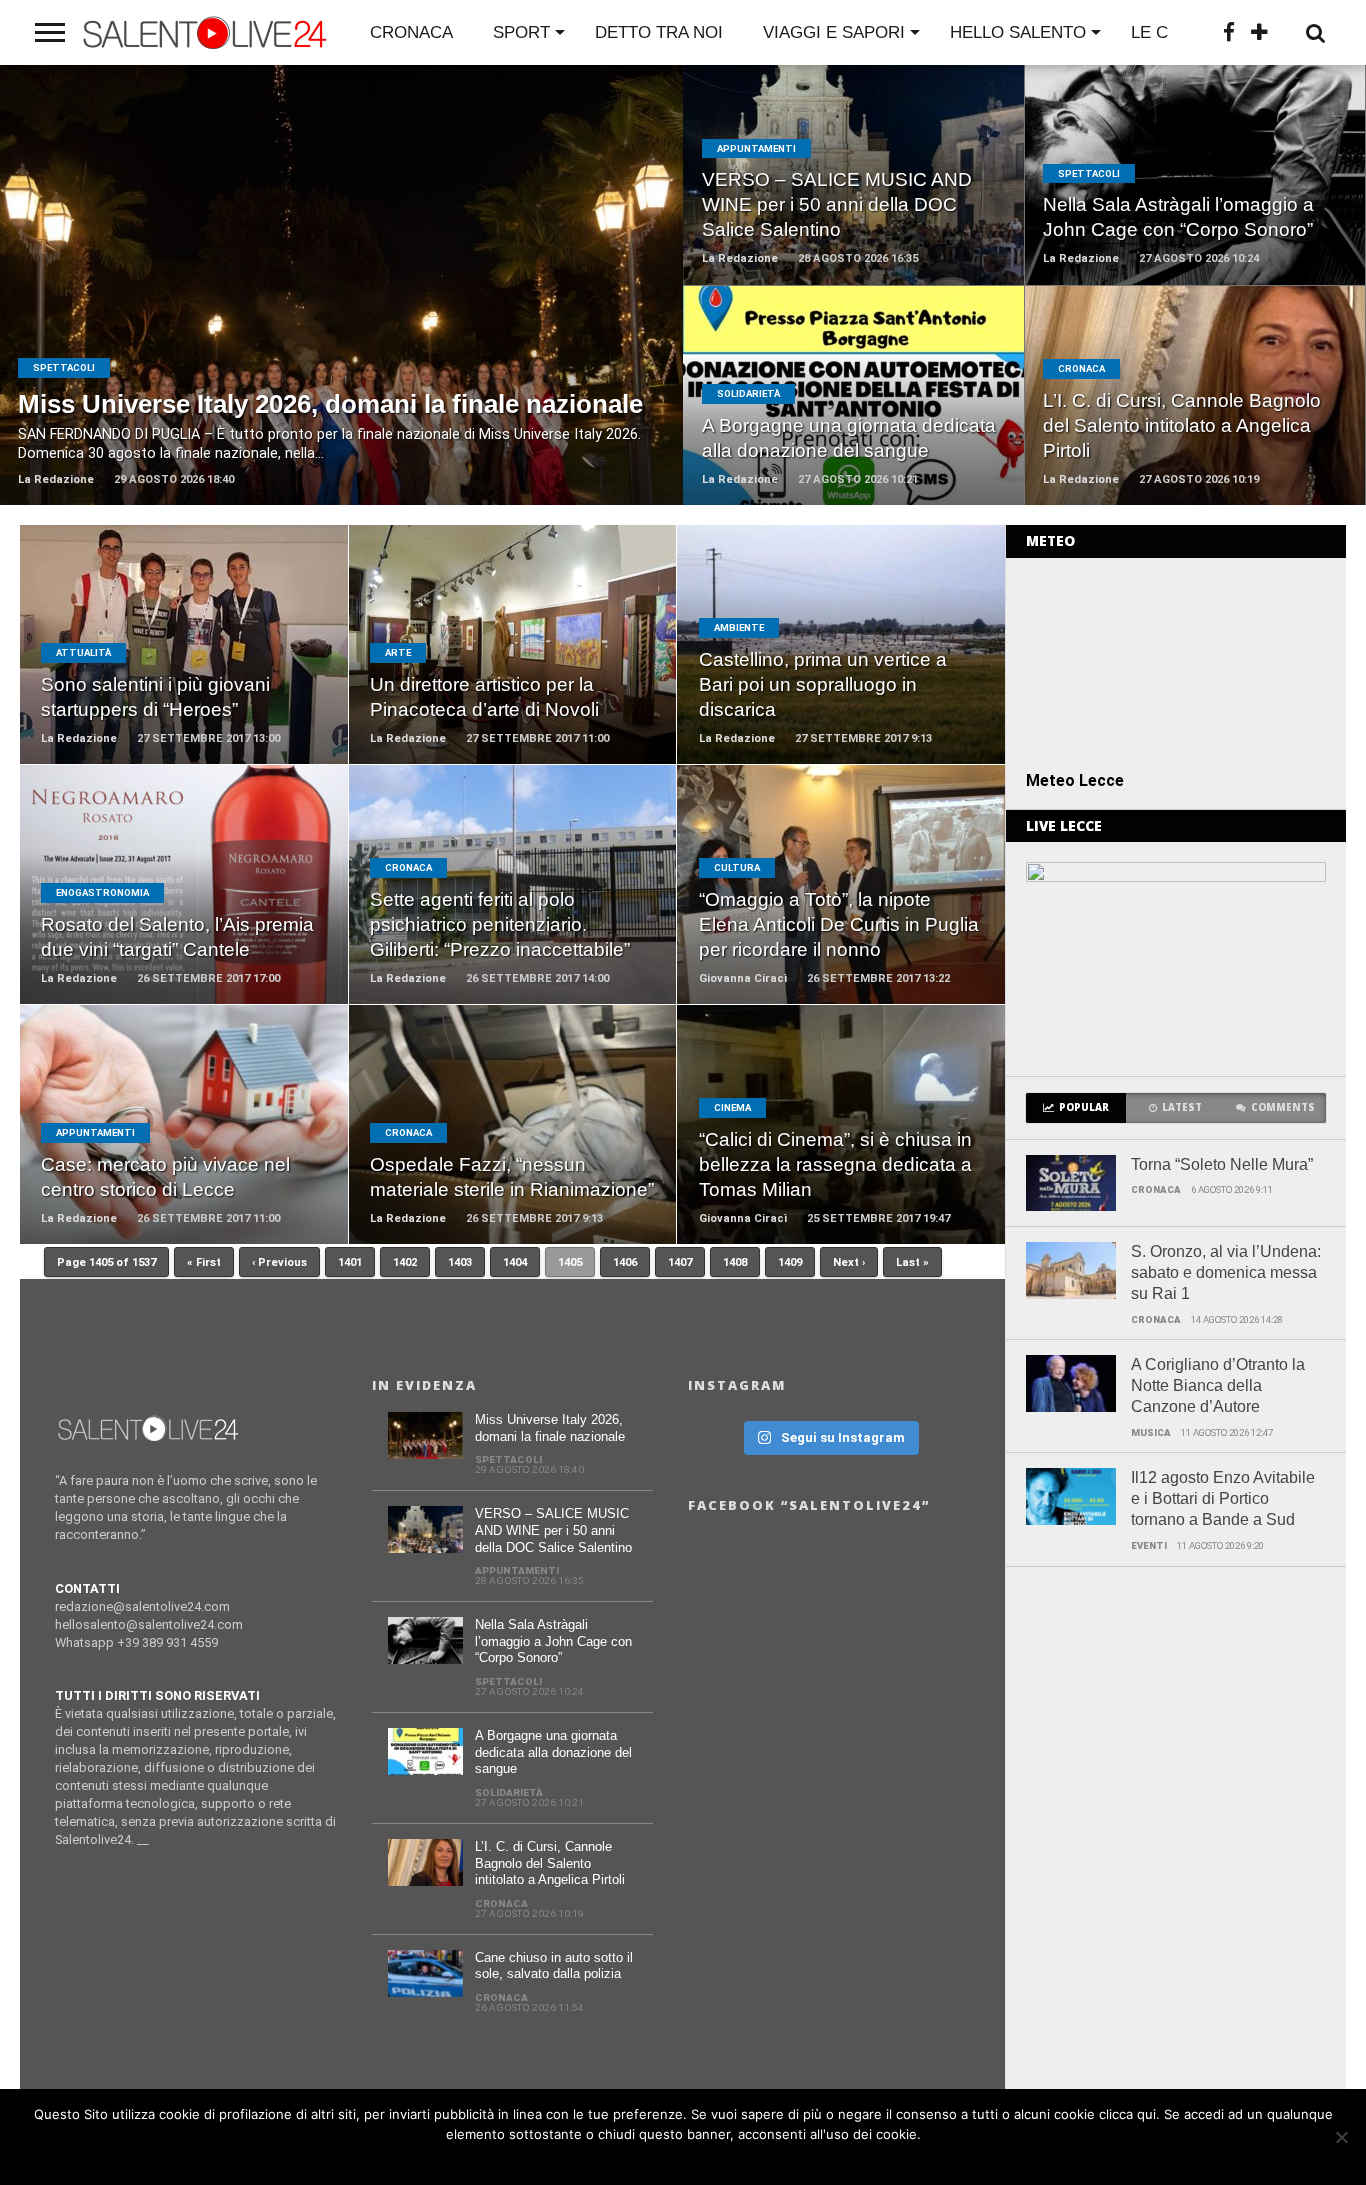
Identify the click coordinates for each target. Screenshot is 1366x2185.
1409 (790, 1262)
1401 (350, 1262)
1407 (680, 1262)
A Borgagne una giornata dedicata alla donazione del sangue (553, 1752)
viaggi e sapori (834, 32)
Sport (521, 32)
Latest (1182, 1107)
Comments (1283, 1107)
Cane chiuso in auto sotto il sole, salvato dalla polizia (554, 1966)
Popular (1084, 1107)
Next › (849, 1262)
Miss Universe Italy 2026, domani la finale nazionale (550, 1428)
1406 (625, 1262)
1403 (460, 1262)
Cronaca (411, 32)
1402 (405, 1262)
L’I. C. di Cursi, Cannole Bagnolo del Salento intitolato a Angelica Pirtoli (550, 1863)
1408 (735, 1262)
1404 (515, 1262)
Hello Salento (1018, 32)
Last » (912, 1262)
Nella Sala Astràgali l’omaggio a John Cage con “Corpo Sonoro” (553, 1641)
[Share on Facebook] (299, 309)
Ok (688, 2160)
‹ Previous (279, 1262)
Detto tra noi (659, 32)
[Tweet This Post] (341, 309)
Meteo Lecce (1075, 780)
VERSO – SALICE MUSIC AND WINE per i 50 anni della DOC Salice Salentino (553, 1530)
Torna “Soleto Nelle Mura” (1222, 1164)
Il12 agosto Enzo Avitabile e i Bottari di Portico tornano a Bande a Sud (1223, 1498)
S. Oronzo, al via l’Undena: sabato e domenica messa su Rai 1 (1226, 1272)
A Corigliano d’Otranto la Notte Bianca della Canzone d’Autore (1218, 1385)
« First (204, 1262)
